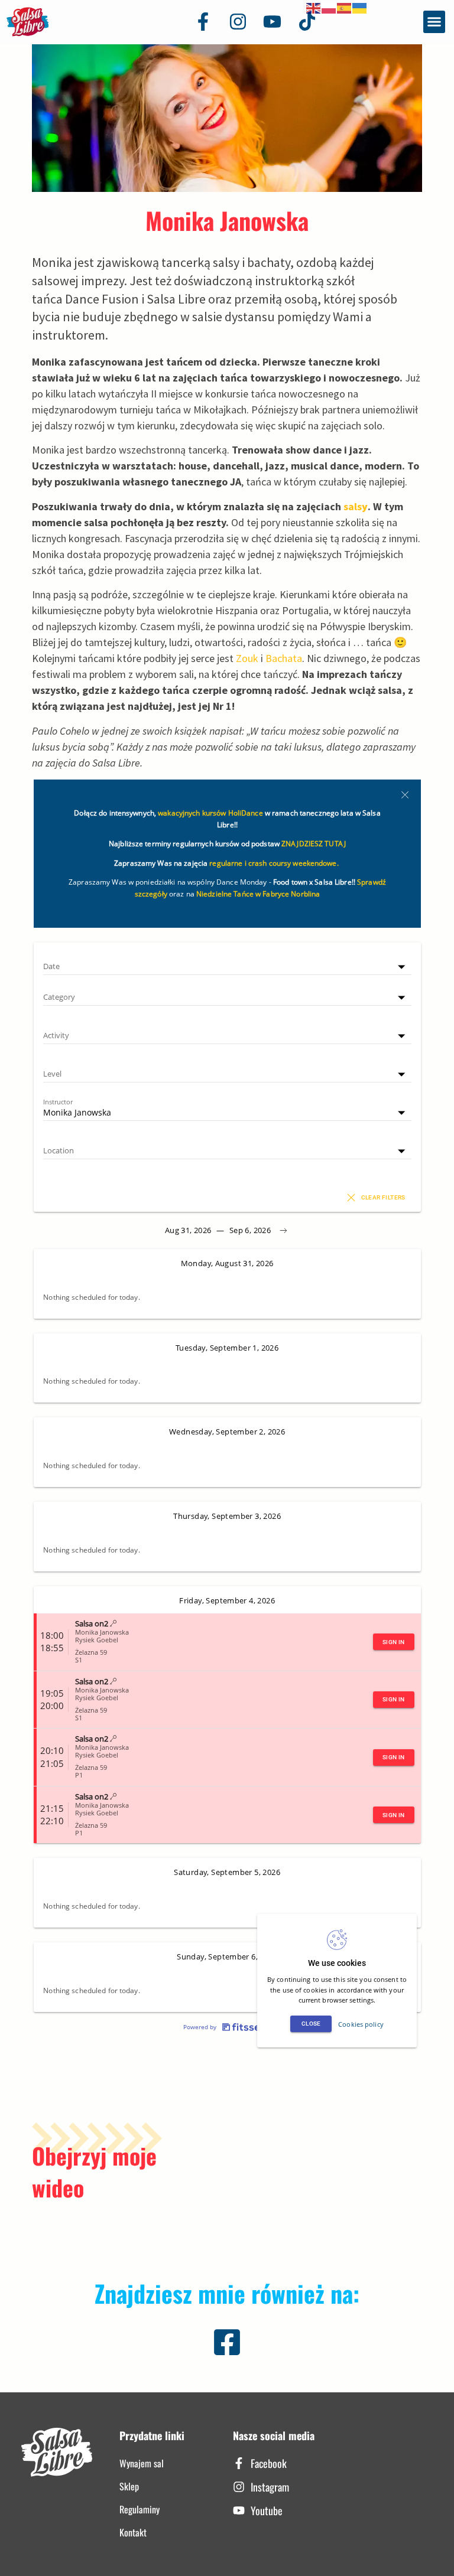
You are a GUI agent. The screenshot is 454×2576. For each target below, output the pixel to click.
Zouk (247, 658)
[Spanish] (345, 7)
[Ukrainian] (360, 7)
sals (356, 506)
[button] (434, 22)
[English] (314, 7)
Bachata (284, 658)
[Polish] (329, 7)
